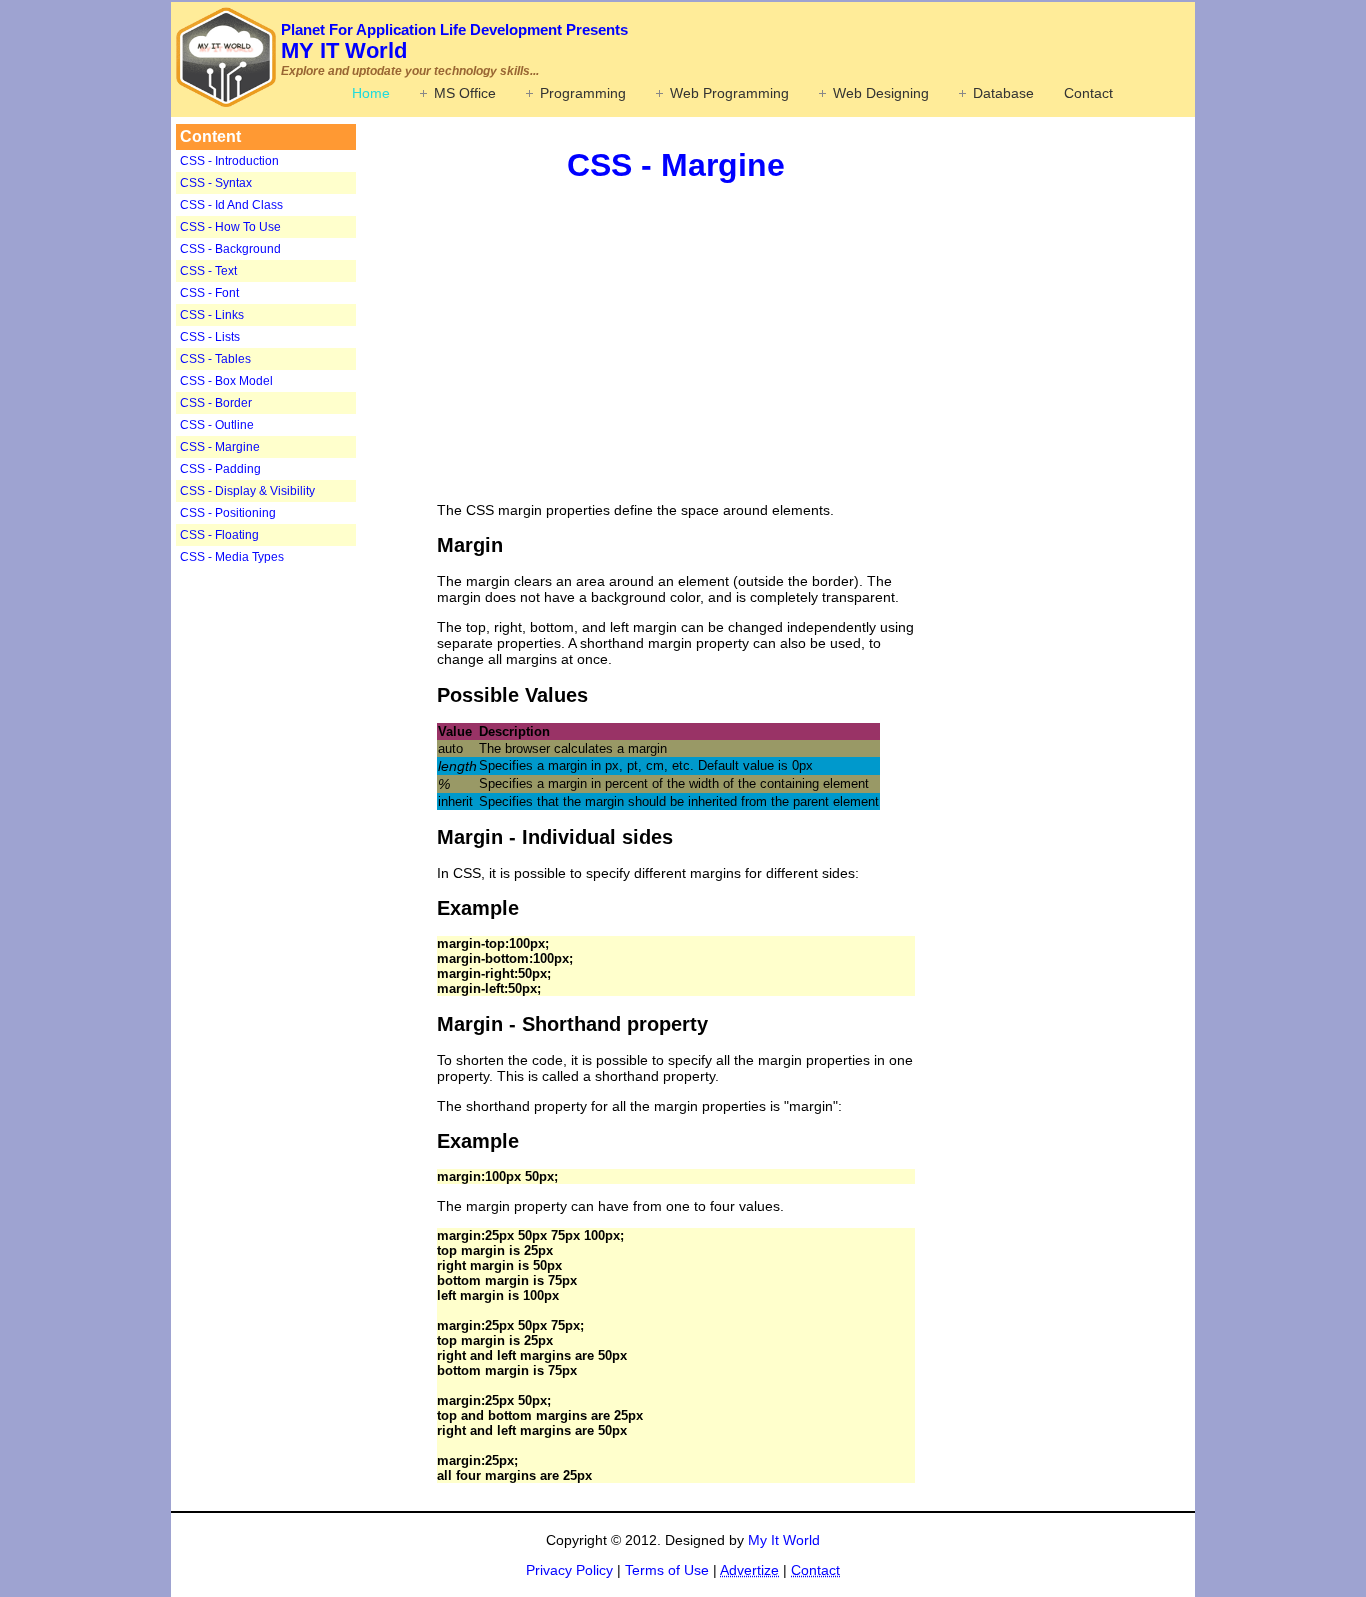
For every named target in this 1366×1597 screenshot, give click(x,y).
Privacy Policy (569, 1570)
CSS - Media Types (232, 557)
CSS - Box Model (226, 381)
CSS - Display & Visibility (247, 491)
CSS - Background (230, 249)
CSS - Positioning (228, 513)
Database (1003, 93)
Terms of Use (667, 1570)
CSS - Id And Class (231, 205)
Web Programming (729, 93)
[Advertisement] (301, 884)
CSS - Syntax (216, 183)
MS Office (465, 93)
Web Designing (881, 93)
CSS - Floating (219, 535)
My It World (784, 1540)
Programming (583, 93)
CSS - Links (212, 315)
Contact (1088, 93)
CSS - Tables (215, 359)
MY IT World (454, 42)
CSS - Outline (217, 425)
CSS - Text (208, 271)
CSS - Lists (210, 337)
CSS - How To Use (230, 227)
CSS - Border (216, 403)
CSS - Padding (220, 469)
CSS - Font (209, 293)
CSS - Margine (220, 447)
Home (371, 93)
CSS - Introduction (229, 161)
